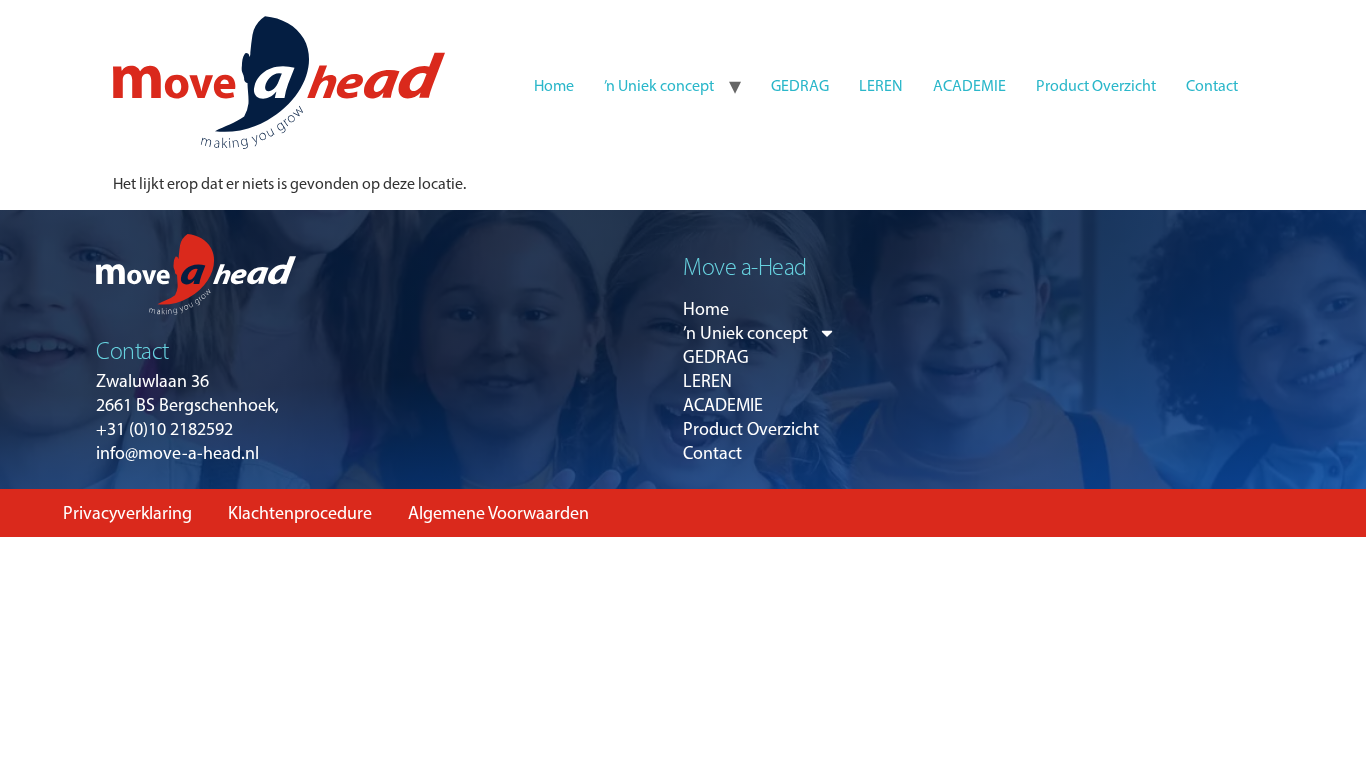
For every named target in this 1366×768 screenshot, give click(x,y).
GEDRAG (800, 85)
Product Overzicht (1096, 85)
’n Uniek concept (659, 85)
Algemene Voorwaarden (498, 513)
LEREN (881, 85)
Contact (1212, 85)
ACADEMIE (969, 85)
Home (554, 85)
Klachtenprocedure (300, 513)
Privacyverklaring (127, 513)
